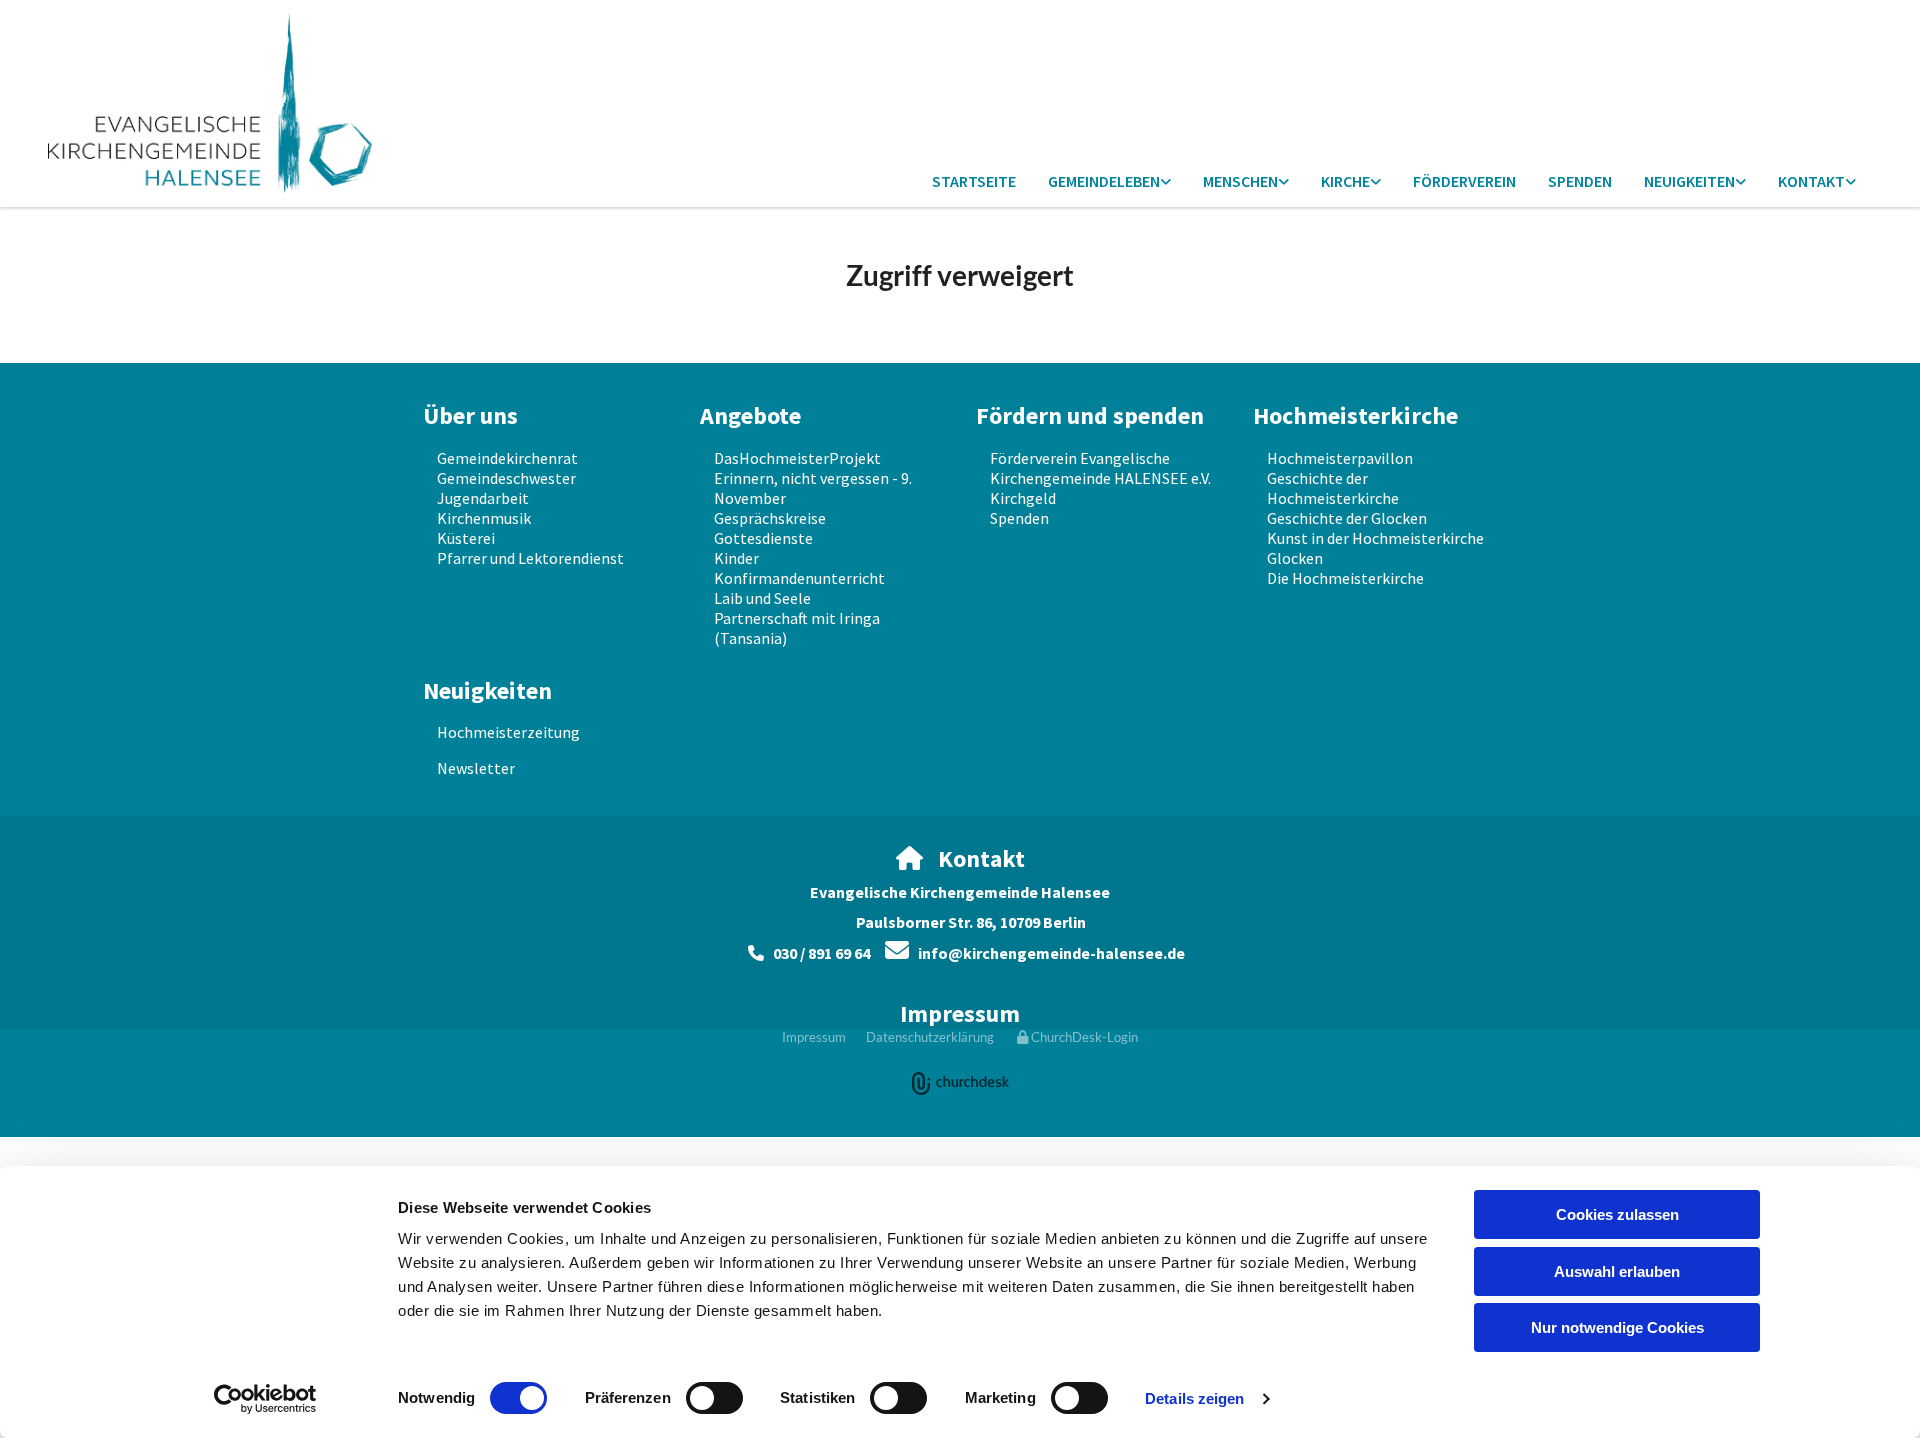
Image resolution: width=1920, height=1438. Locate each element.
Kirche (1345, 181)
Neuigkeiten (1689, 181)
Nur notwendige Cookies (1617, 1327)
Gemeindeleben (1104, 181)
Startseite (974, 181)
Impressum (960, 1013)
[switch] (714, 1398)
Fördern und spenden (1090, 415)
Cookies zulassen (1617, 1214)
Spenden (1580, 181)
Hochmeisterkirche (1355, 415)
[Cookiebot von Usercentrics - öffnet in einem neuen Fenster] (265, 1399)
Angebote (750, 415)
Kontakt (1811, 181)
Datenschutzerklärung (930, 1037)
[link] (1109, 182)
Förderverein (1464, 181)
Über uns (470, 415)
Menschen (1240, 181)
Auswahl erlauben (1617, 1271)
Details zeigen (1194, 1398)
